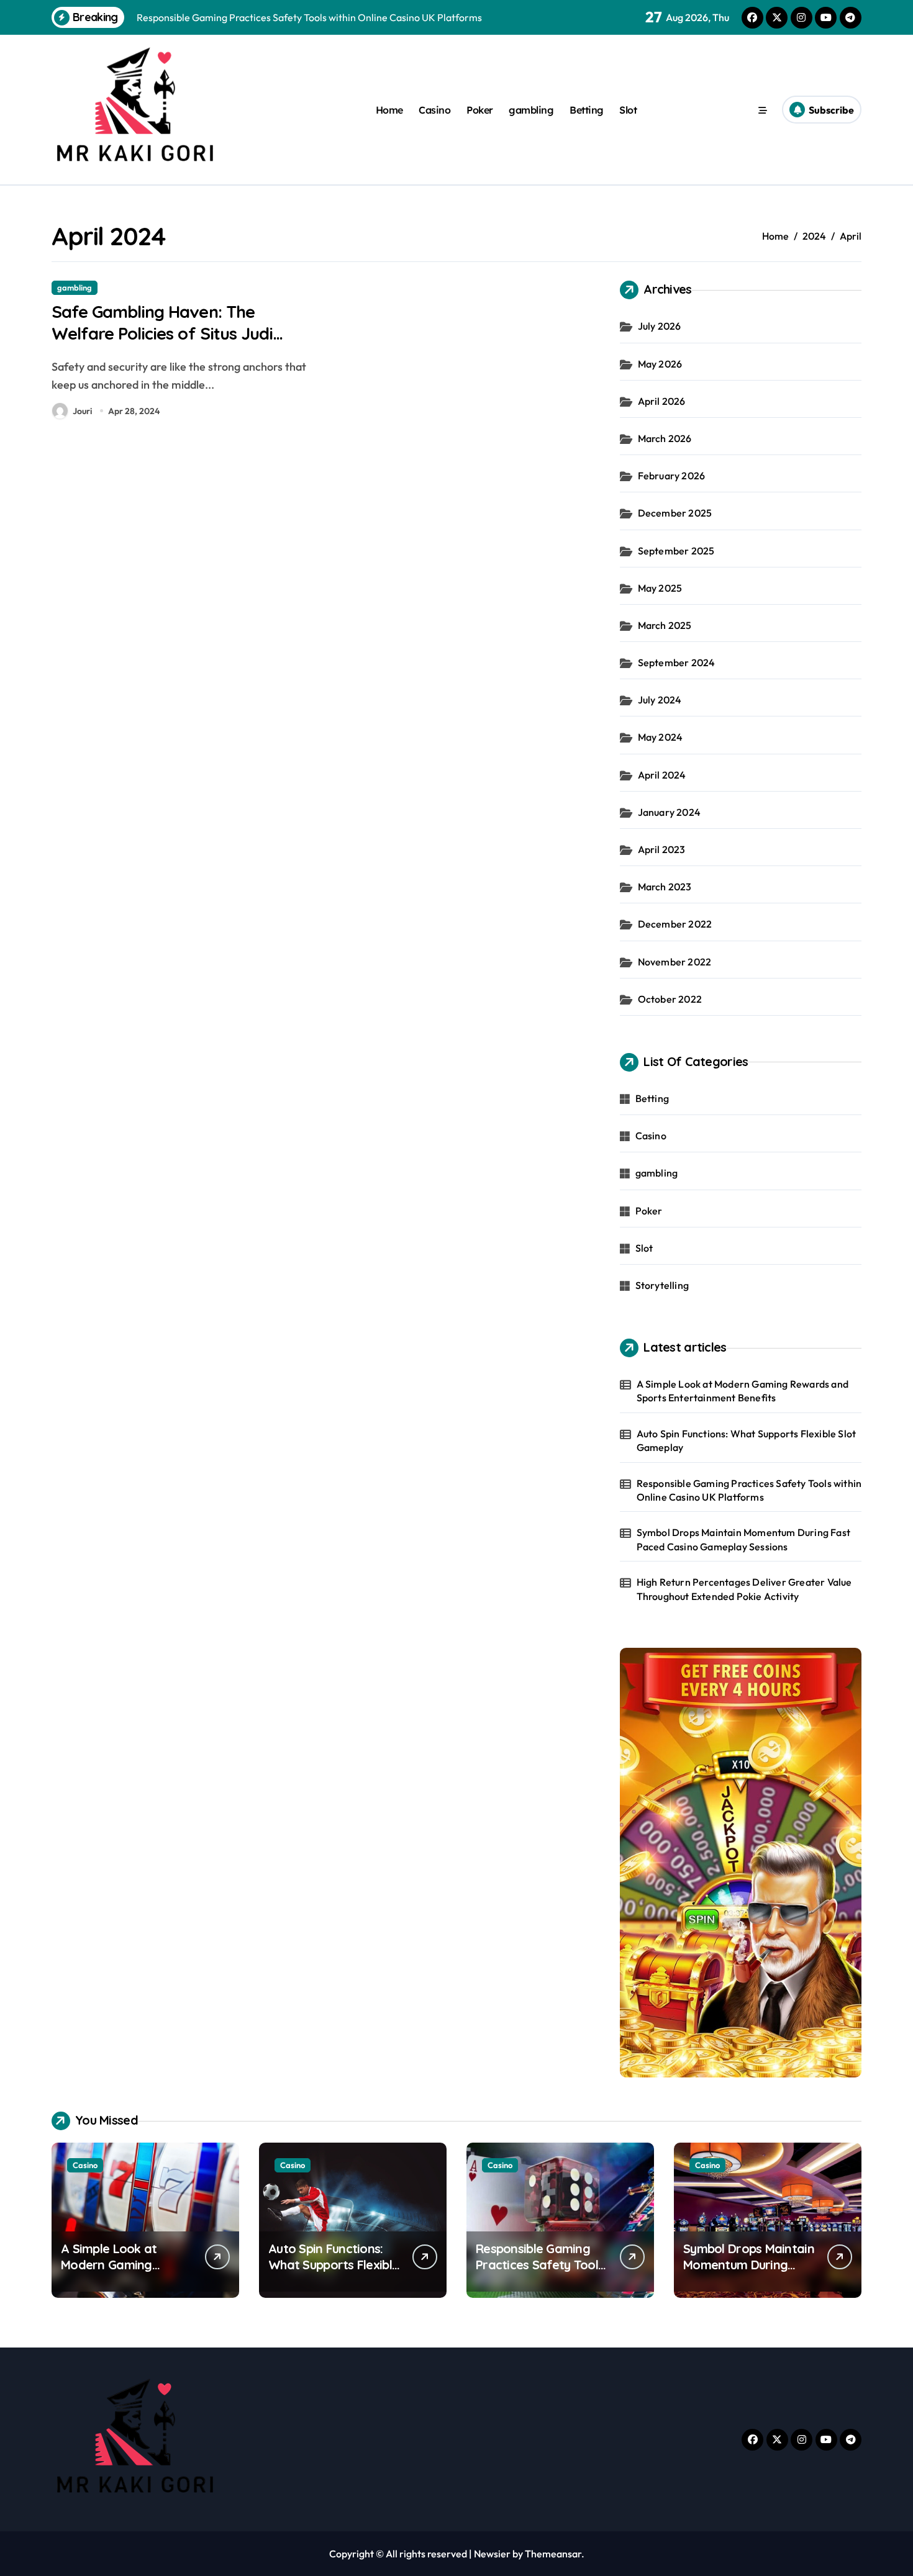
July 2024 (660, 700)
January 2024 (669, 812)
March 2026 (665, 438)
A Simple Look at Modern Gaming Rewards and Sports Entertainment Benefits (743, 1391)
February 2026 (672, 476)
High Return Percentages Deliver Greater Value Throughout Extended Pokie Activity (744, 1589)
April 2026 (662, 401)
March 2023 (665, 887)
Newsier (492, 2554)
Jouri (82, 411)
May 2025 (660, 588)
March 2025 (665, 625)
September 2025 (676, 551)
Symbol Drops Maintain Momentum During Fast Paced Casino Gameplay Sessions (743, 1539)
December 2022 (675, 924)
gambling (531, 110)
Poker (480, 110)
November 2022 (675, 962)
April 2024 (662, 775)
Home (389, 110)
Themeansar (553, 2554)
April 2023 (662, 849)
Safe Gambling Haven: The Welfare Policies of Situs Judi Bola (162, 333)
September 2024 (677, 662)
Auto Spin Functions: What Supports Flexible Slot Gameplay (747, 1440)
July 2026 (660, 326)
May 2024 (661, 737)
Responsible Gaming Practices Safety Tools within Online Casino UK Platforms (749, 1490)
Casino (434, 110)
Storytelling (662, 1285)
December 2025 (675, 513)
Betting (587, 110)
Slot (628, 110)
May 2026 (660, 364)
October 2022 (670, 999)
